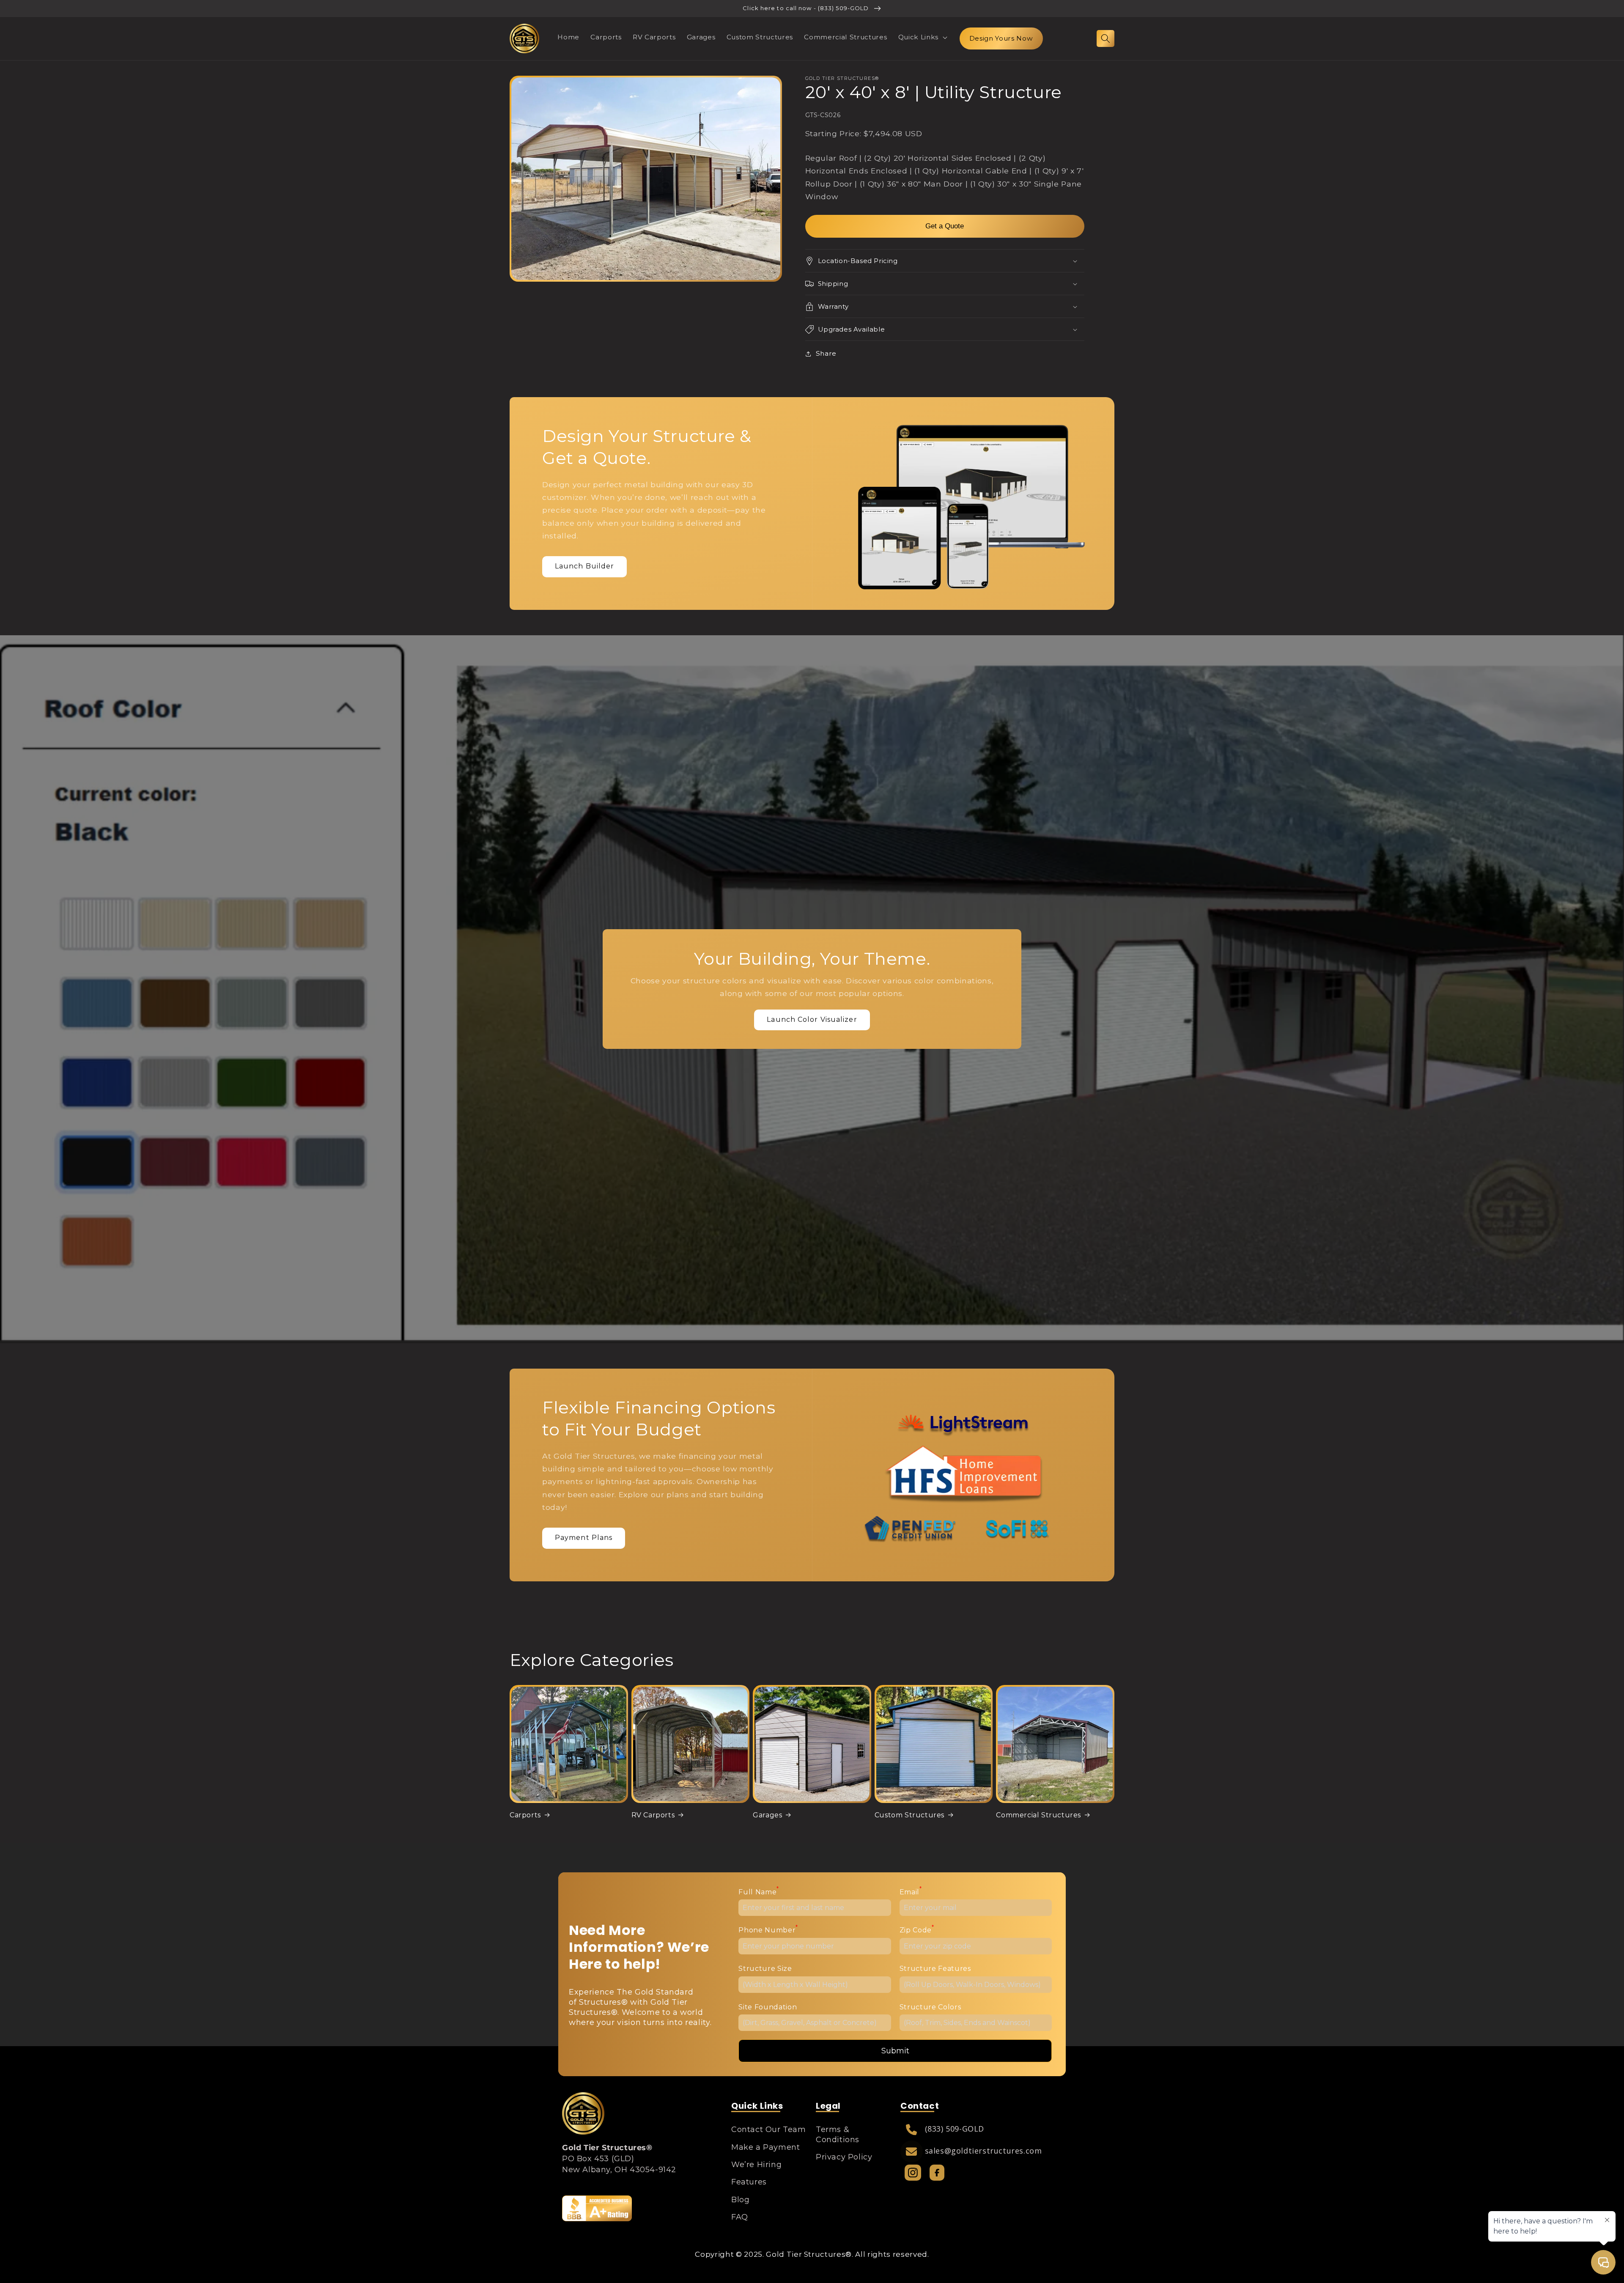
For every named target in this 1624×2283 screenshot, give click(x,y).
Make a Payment (765, 2147)
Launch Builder (584, 566)
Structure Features (935, 1969)
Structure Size (765, 1969)
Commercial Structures (1038, 1815)
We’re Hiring (756, 2165)
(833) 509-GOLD (955, 2129)
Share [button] (826, 353)
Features (749, 2182)
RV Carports (653, 1815)
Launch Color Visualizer (812, 1019)
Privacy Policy (844, 2157)
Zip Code (917, 1929)
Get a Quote (945, 226)
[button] (922, 37)
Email (911, 1891)
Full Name (759, 1891)
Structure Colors (930, 2007)
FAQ (740, 2217)
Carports (525, 1815)
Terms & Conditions (838, 2134)
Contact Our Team (769, 2129)
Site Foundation (768, 2007)
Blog (740, 2200)
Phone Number (768, 1929)
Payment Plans (584, 1538)
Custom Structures (909, 1815)
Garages (767, 1815)
